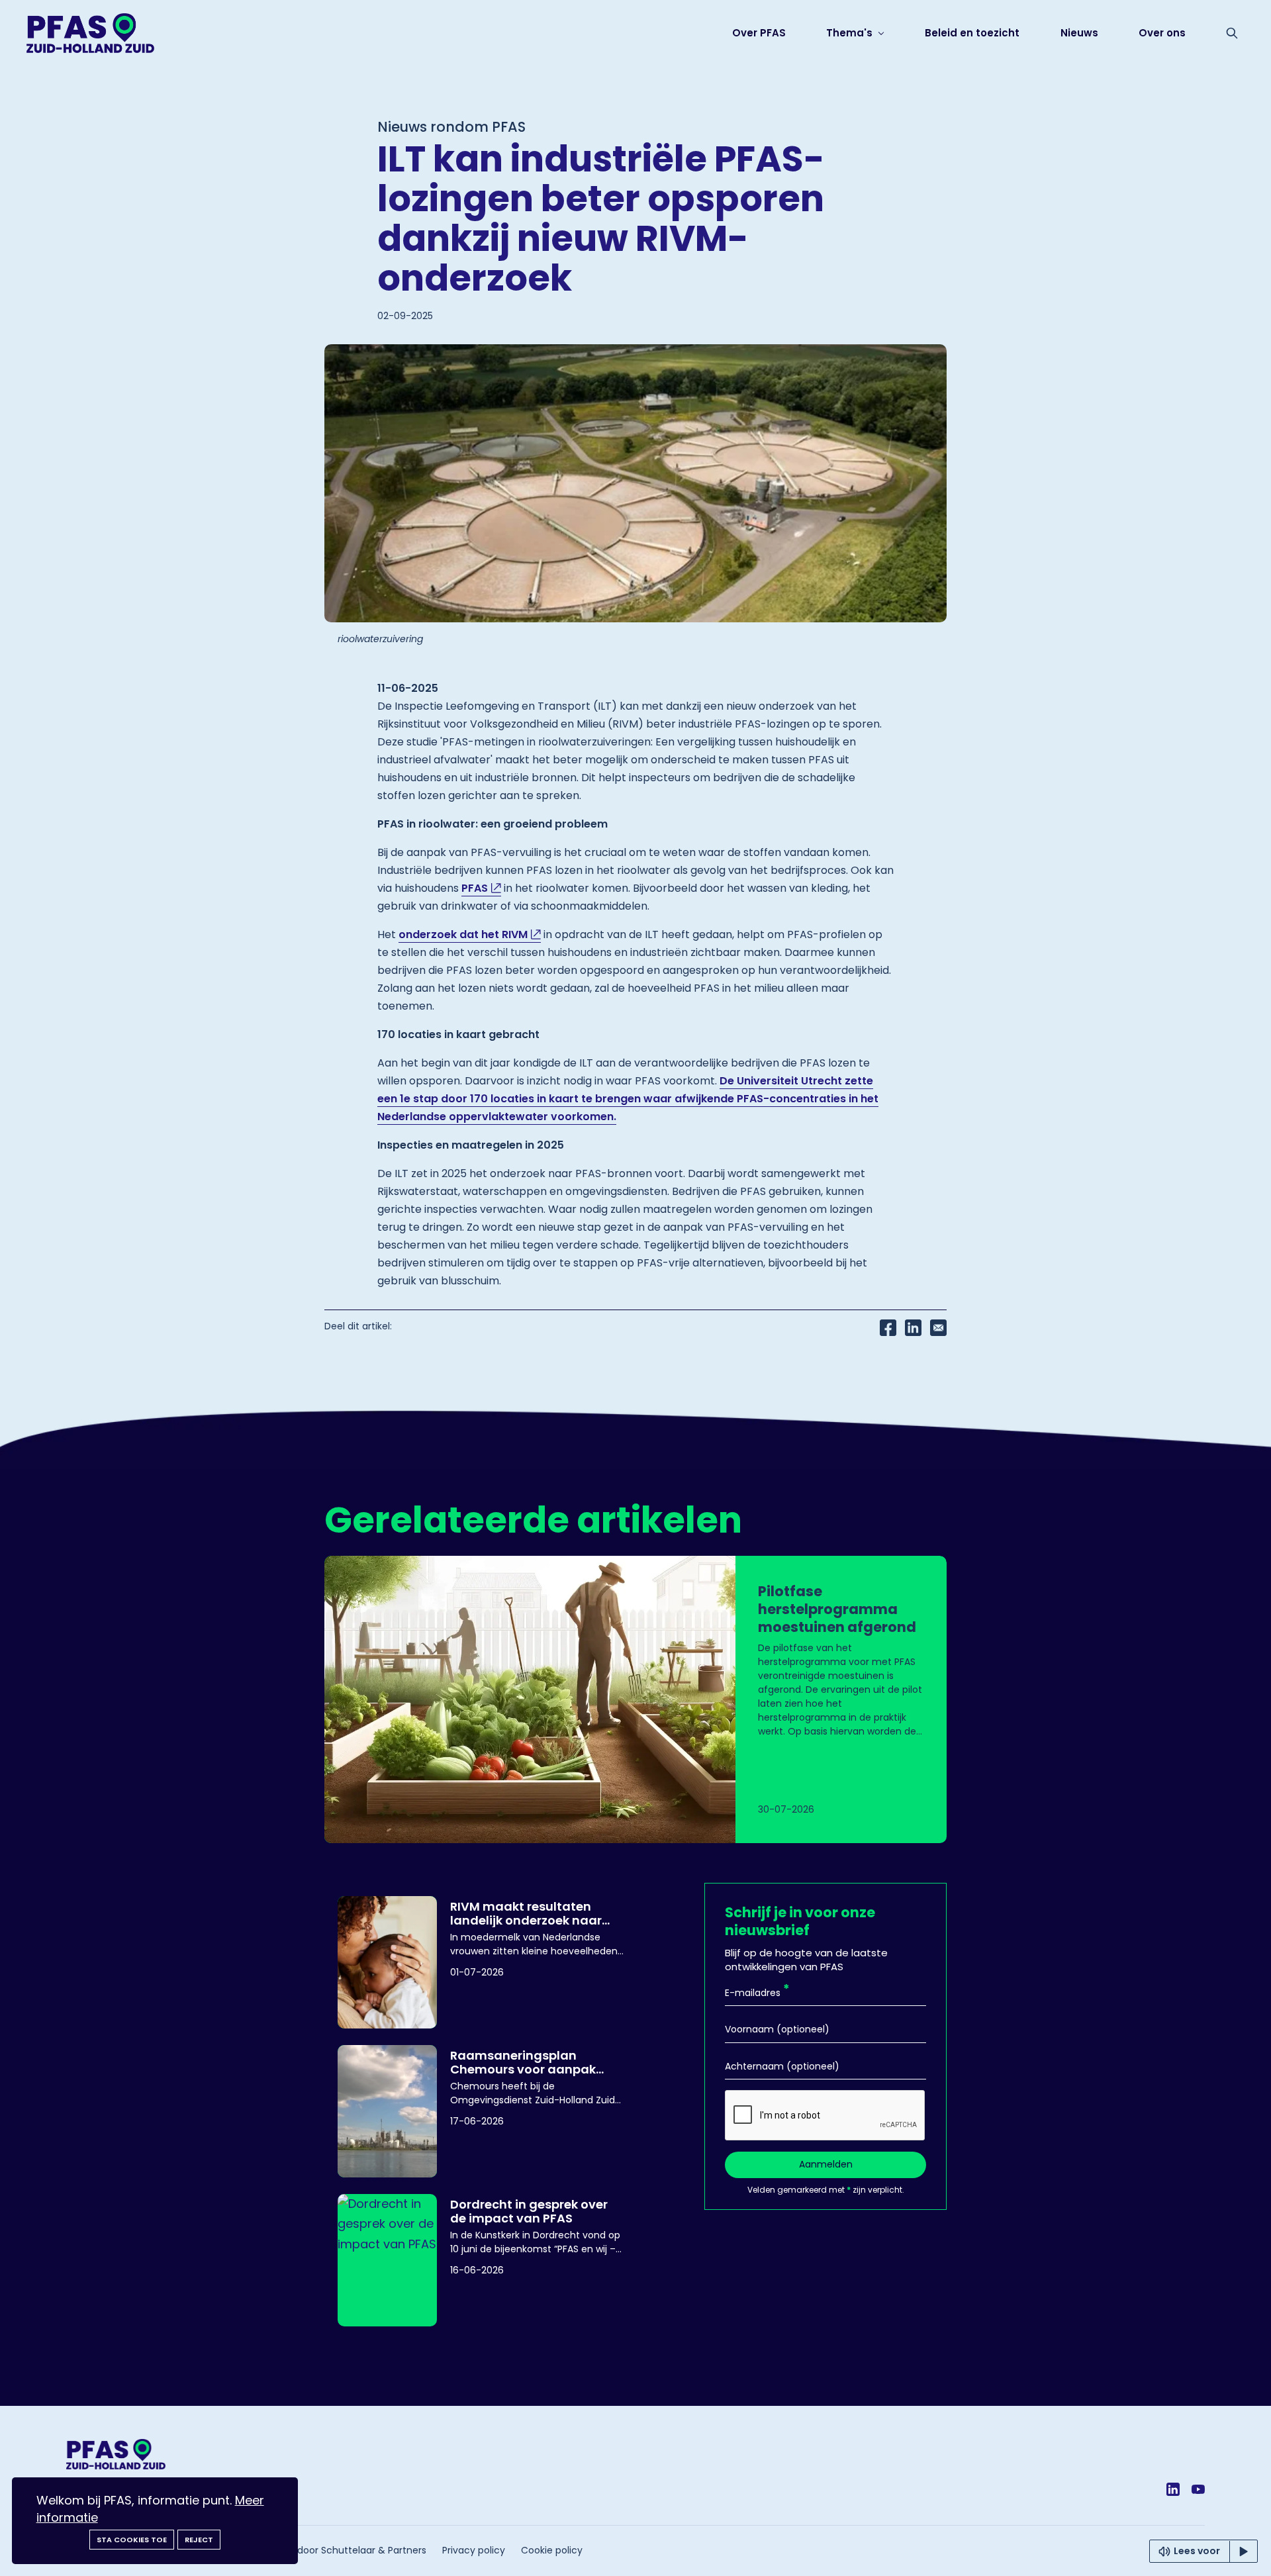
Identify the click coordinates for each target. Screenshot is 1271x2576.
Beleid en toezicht (972, 33)
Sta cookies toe (132, 2540)
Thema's (851, 33)
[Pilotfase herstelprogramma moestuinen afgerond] (635, 1699)
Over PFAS (759, 33)
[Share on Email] (938, 1327)
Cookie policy (552, 2550)
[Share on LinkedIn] (913, 1327)
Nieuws (1079, 33)
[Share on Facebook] (888, 1327)
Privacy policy (474, 2550)
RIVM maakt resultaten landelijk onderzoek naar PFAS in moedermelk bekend (537, 1913)
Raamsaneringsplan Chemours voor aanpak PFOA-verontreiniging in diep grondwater (525, 2062)
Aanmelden (826, 2164)
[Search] (1232, 33)
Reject (199, 2540)
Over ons (1162, 33)
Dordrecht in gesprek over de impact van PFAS (529, 2211)
